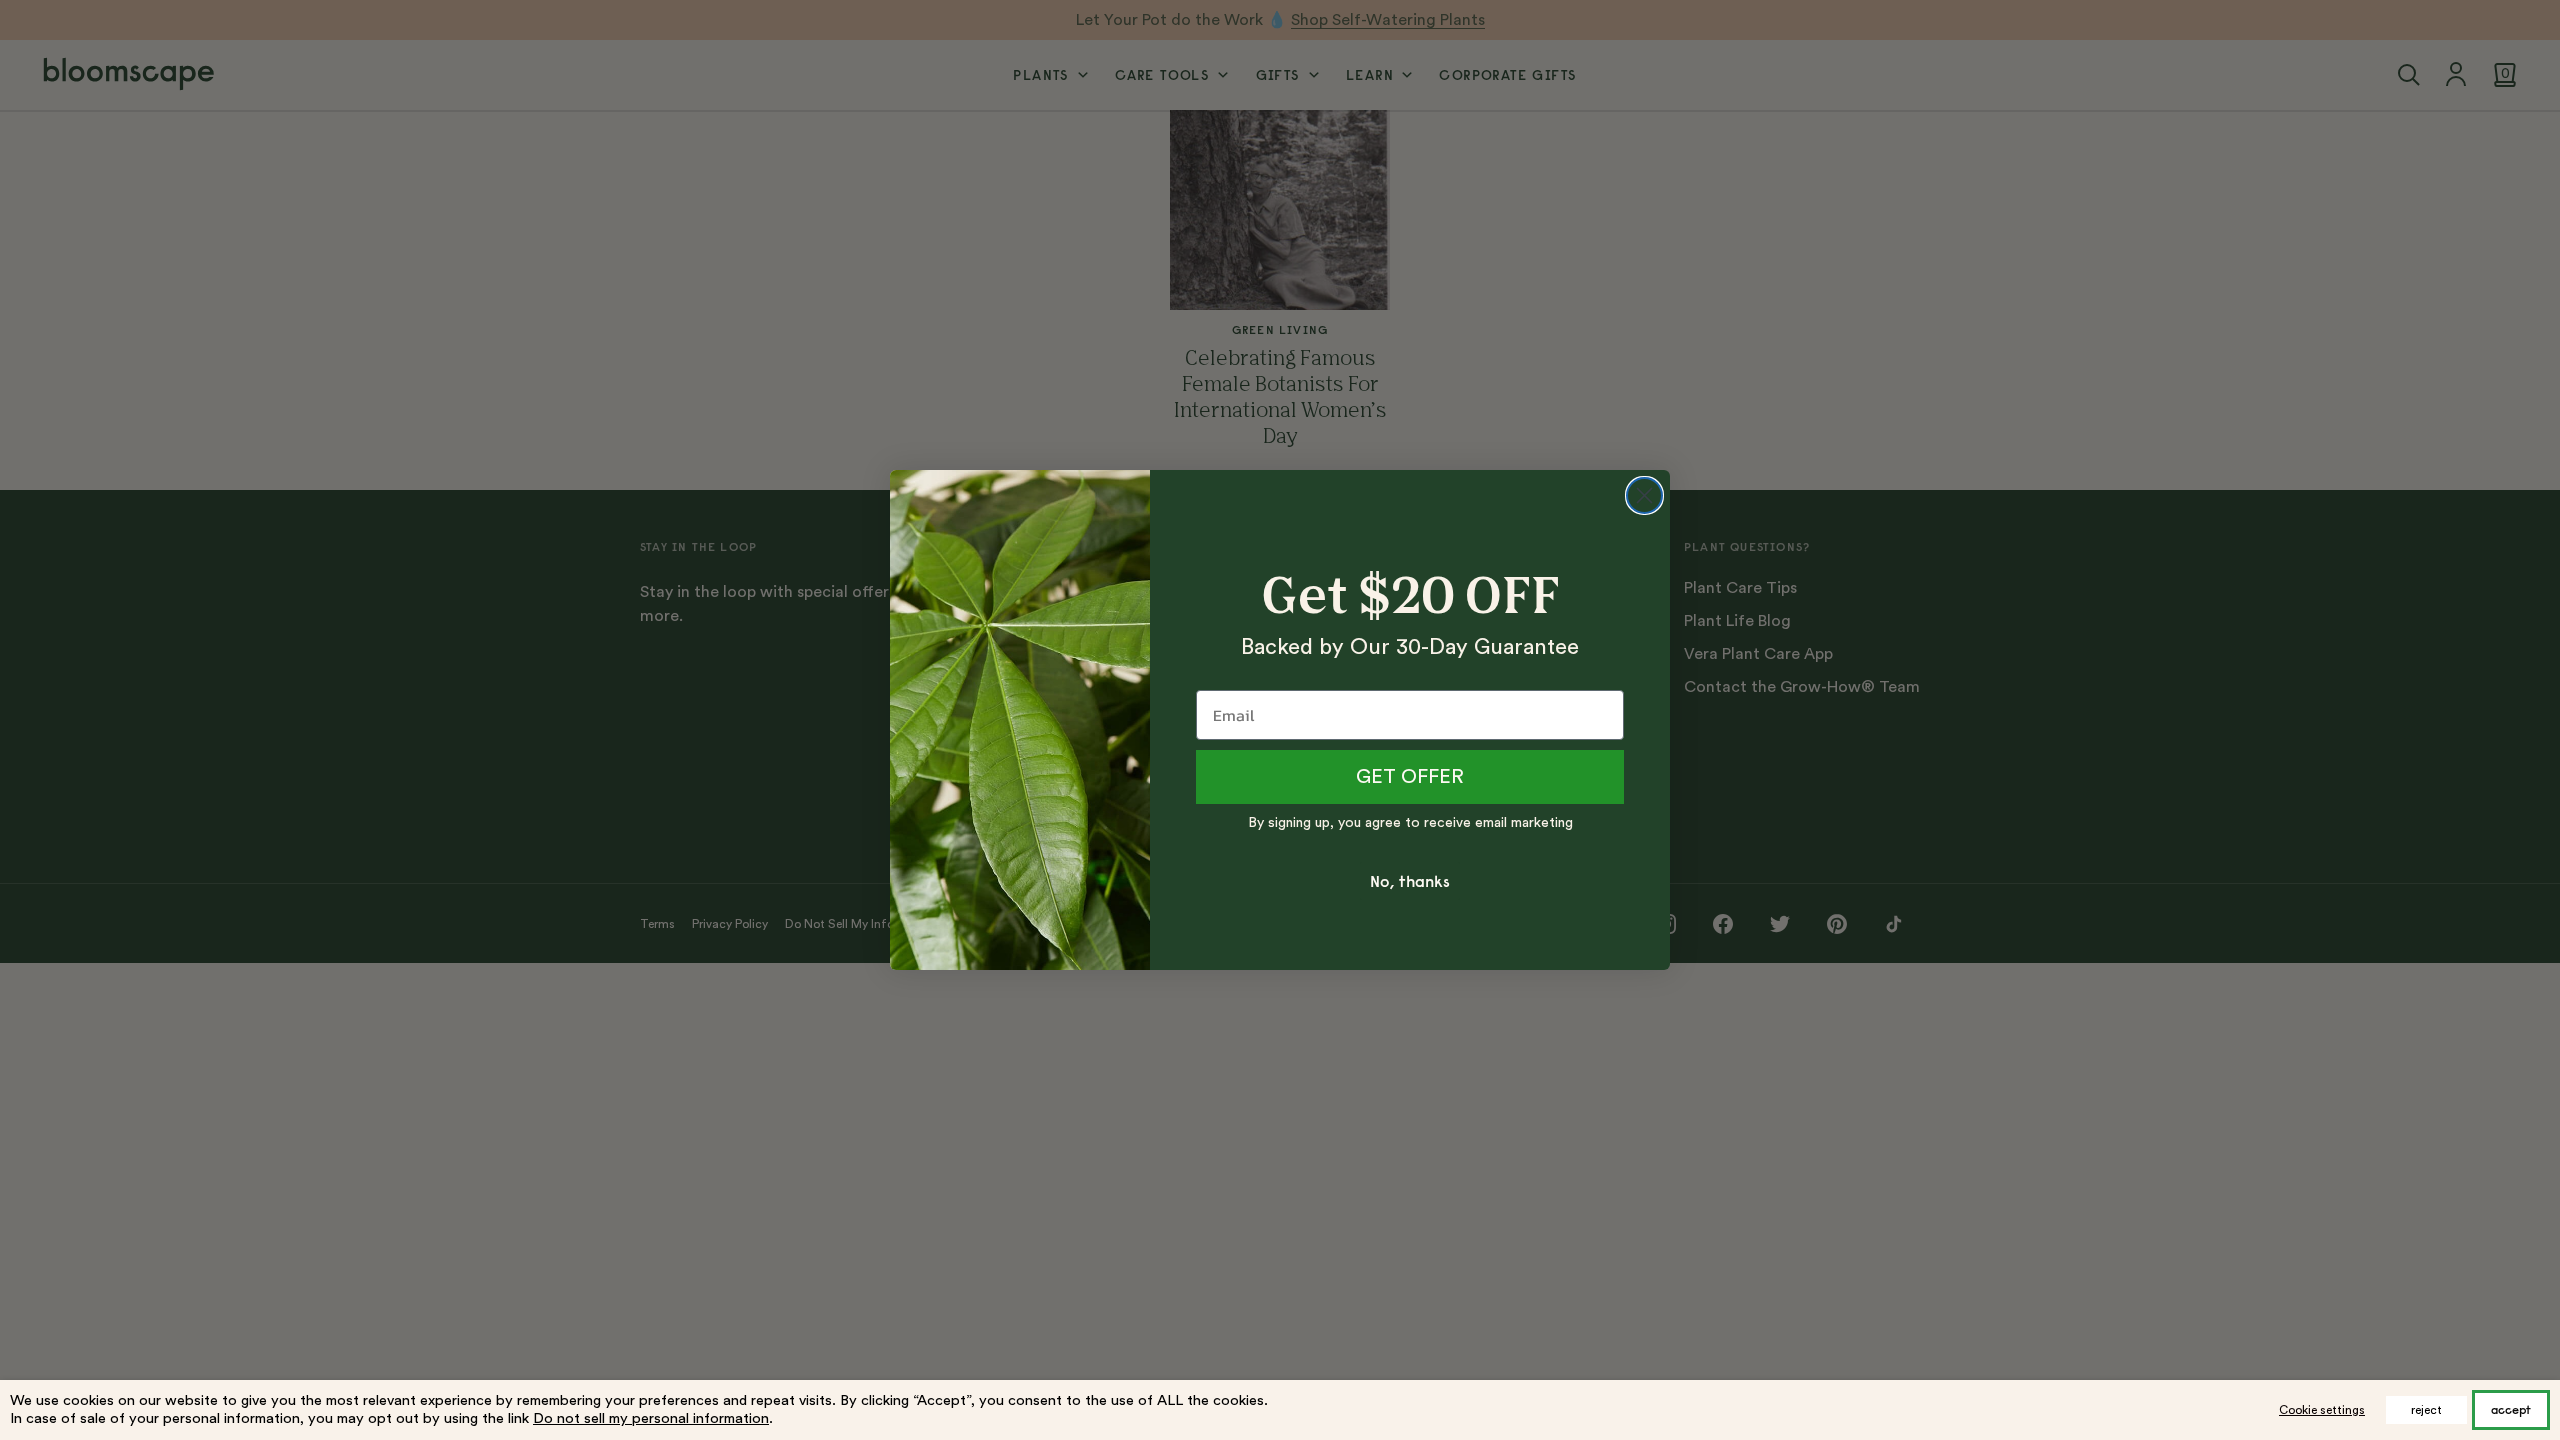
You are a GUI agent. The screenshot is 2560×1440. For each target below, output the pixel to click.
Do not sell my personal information (651, 1418)
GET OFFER (1410, 777)
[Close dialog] (1644, 495)
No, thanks (1410, 881)
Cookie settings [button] (2322, 1410)
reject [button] (2426, 1410)
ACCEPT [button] (2511, 1409)
